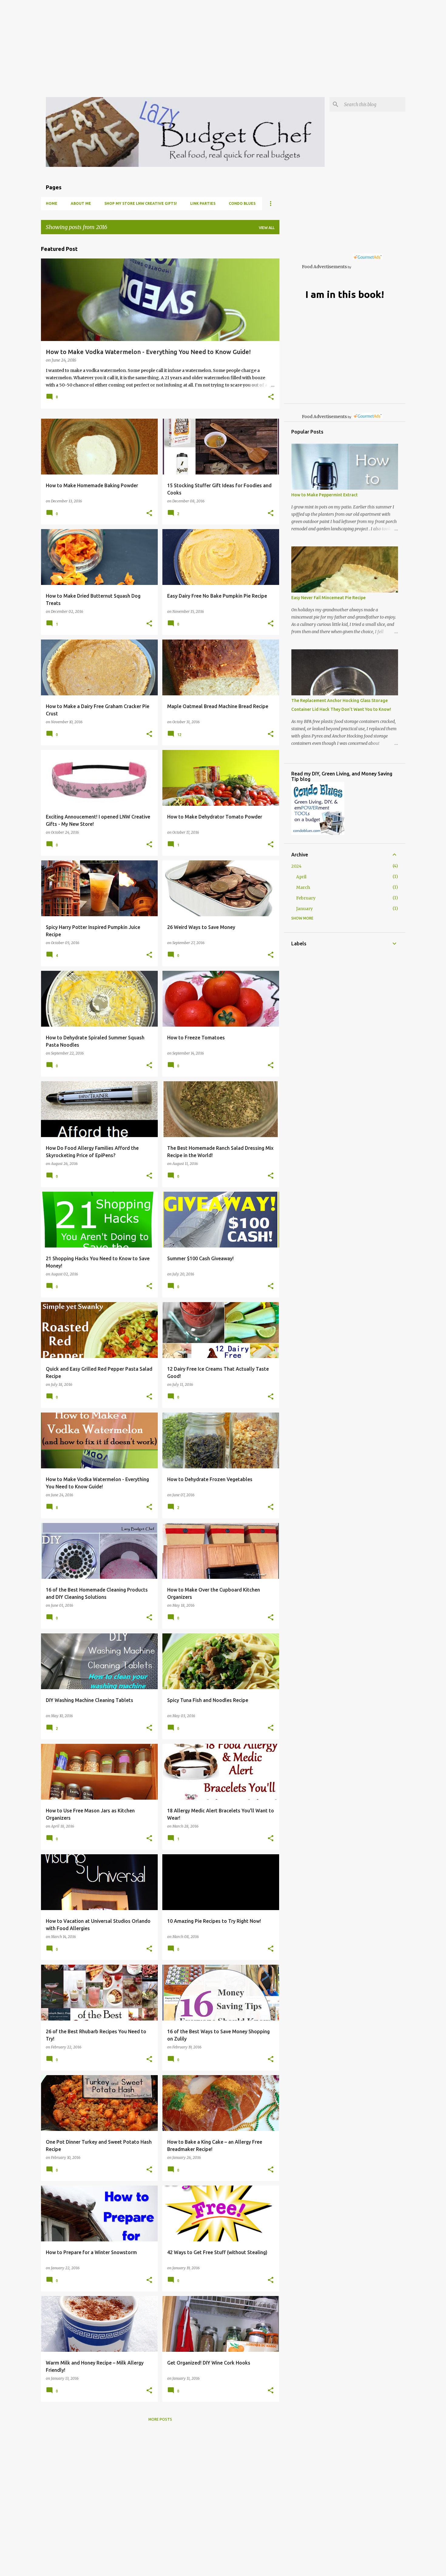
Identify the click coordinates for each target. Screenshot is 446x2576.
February (306, 898)
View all (267, 228)
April (301, 877)
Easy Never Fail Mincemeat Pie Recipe (328, 598)
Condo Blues (242, 203)
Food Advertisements (324, 267)
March (303, 887)
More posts (160, 2419)
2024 (296, 866)
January (304, 909)
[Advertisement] (182, 42)
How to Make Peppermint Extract (324, 495)
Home (52, 203)
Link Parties (203, 203)
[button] (271, 397)
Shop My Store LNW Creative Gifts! (141, 203)
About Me (81, 203)
